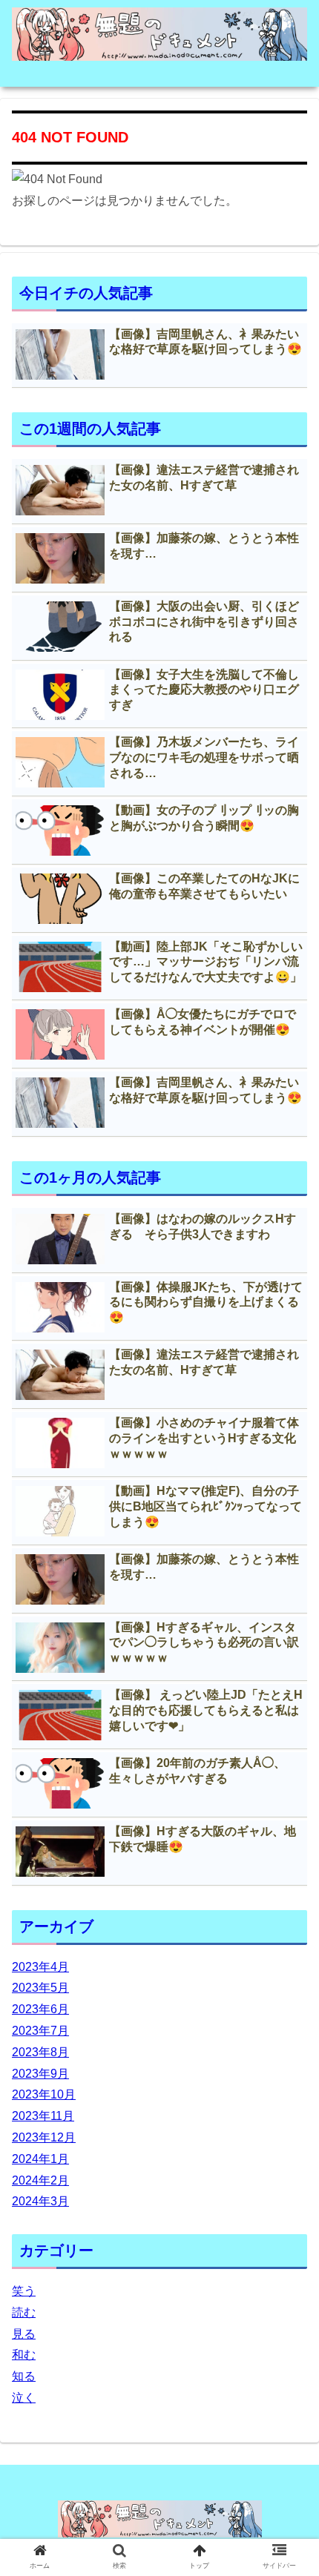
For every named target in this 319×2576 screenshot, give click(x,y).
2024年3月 (40, 2201)
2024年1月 (40, 2159)
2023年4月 (40, 1967)
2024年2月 (40, 2180)
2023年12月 (44, 2137)
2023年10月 (44, 2094)
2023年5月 (40, 1988)
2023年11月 (43, 2116)
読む (24, 2312)
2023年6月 (40, 2009)
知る (24, 2376)
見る (24, 2334)
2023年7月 (40, 2031)
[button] (288, 1721)
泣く (24, 2398)
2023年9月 (40, 2074)
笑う (24, 2291)
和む (24, 2355)
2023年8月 (40, 2052)
